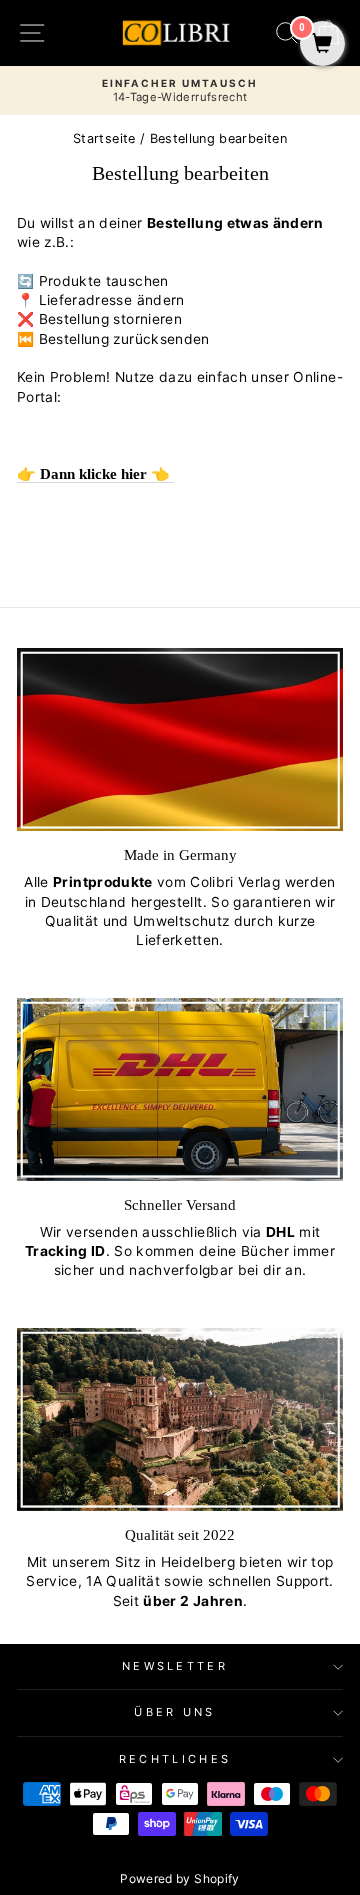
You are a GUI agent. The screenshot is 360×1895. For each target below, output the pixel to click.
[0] (322, 45)
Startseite (104, 138)
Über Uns (175, 1712)
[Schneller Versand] (180, 1089)
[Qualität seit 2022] (180, 1419)
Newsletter (175, 1666)
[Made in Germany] (180, 739)
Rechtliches (175, 1759)
